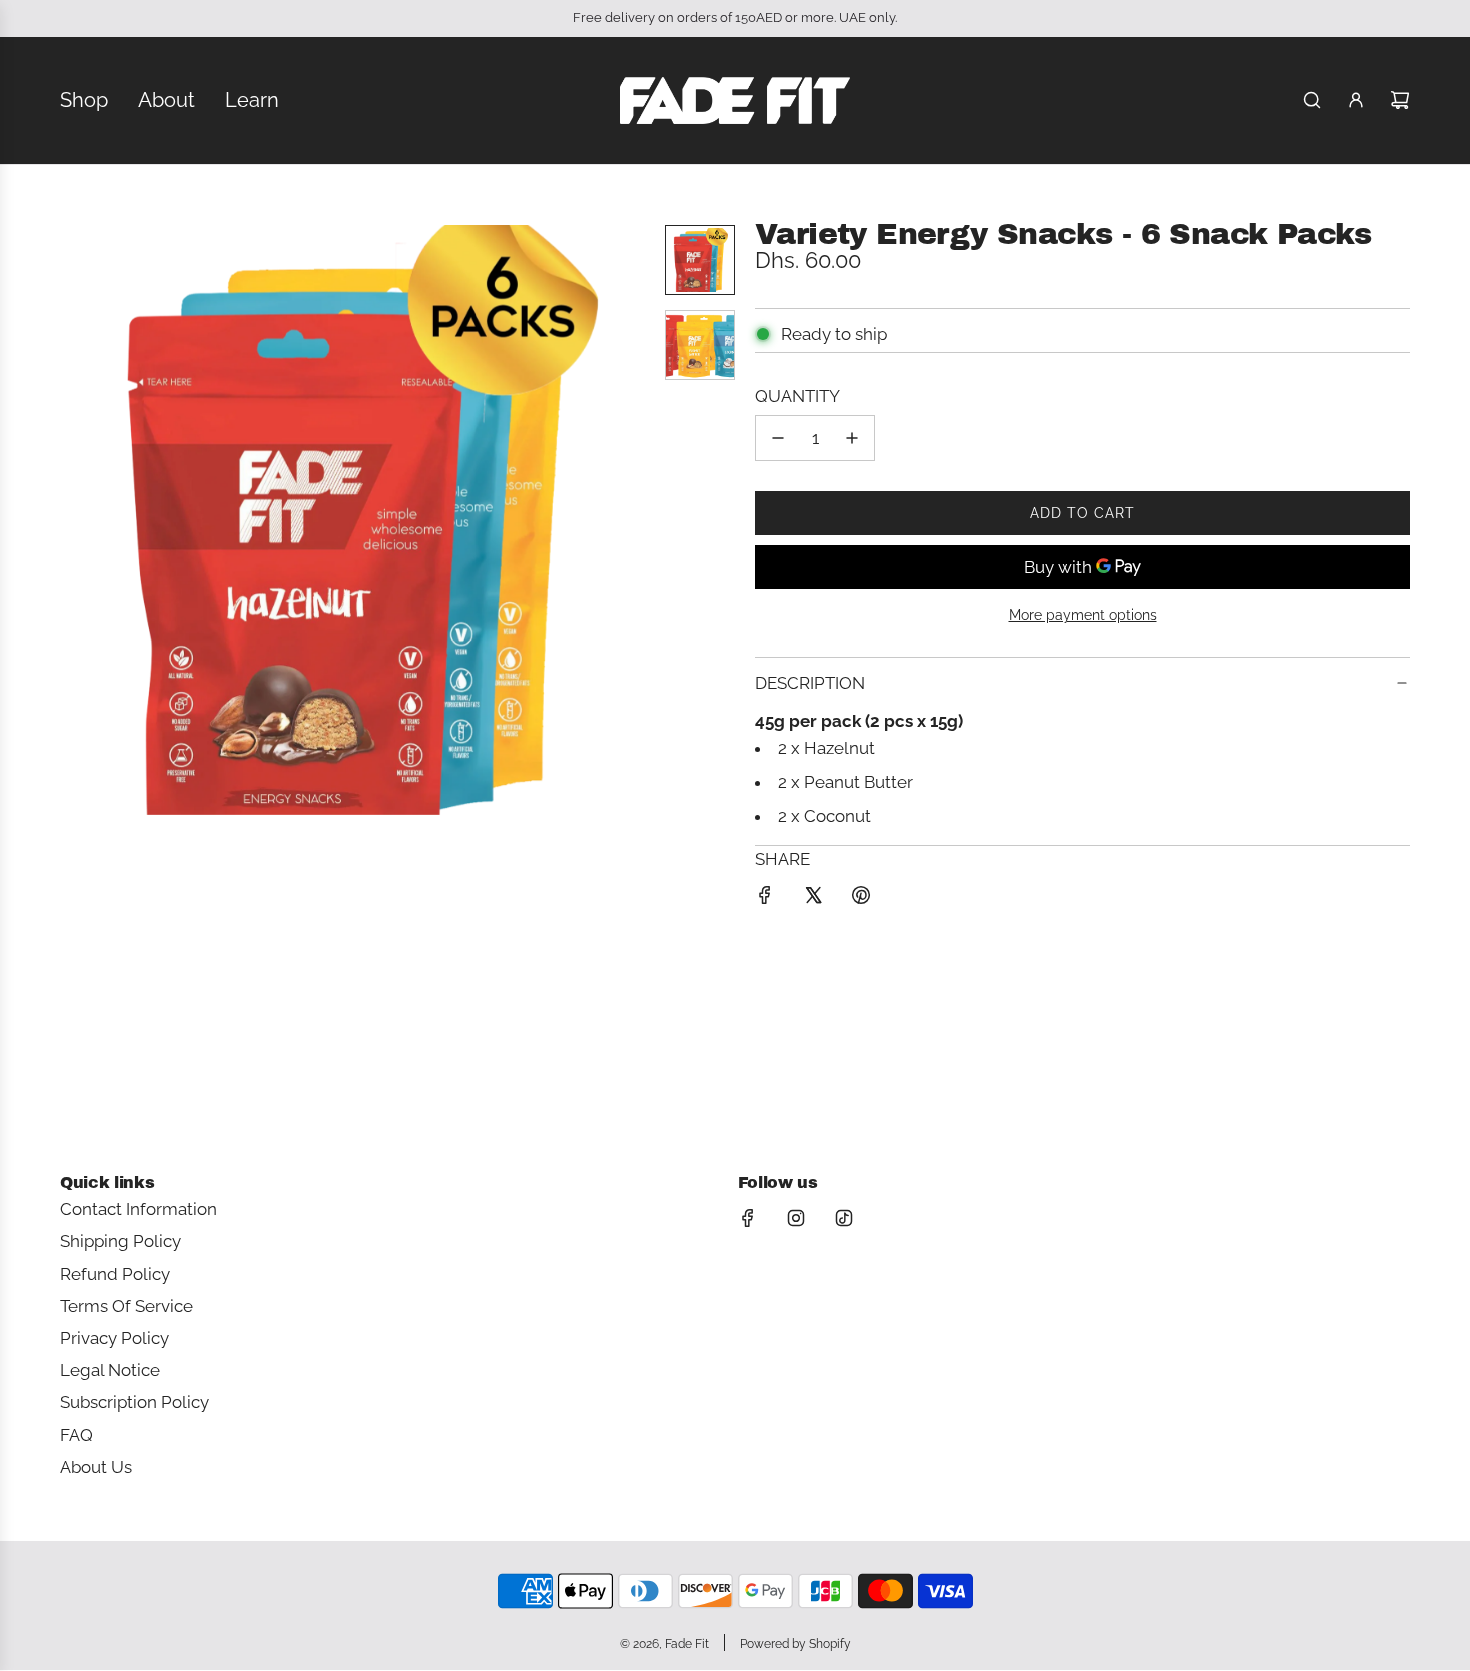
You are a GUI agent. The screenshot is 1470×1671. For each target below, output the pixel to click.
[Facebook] (748, 1218)
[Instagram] (796, 1218)
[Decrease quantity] (778, 438)
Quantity (797, 396)
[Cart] (1400, 100)
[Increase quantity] (852, 438)
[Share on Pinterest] (861, 899)
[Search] (1312, 100)
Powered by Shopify (795, 1644)
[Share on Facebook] (765, 899)
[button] (76, 520)
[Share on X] (813, 899)
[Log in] (1356, 100)
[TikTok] (844, 1218)
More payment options (1083, 615)
